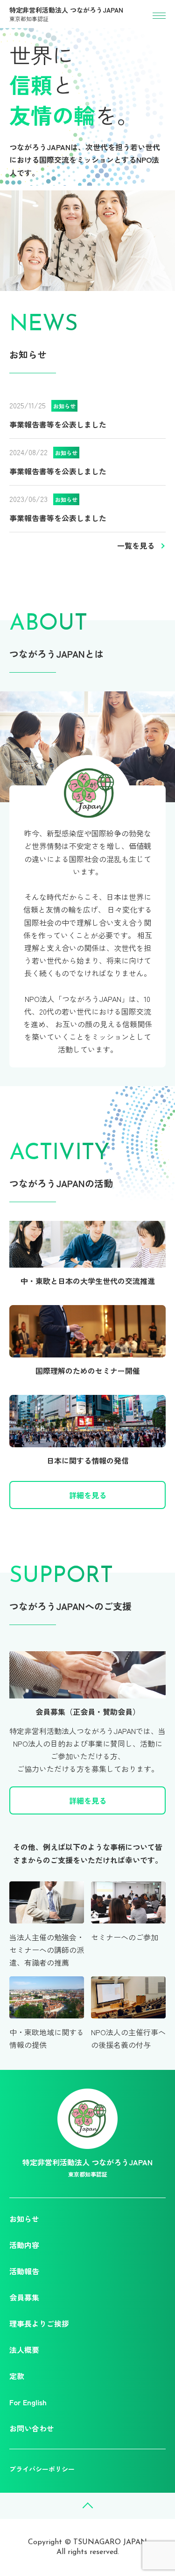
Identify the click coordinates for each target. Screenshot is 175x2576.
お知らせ (24, 2219)
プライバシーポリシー (42, 2469)
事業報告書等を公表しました (58, 424)
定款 (17, 2376)
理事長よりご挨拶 (39, 2323)
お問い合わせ (32, 2428)
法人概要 (24, 2350)
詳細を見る (88, 1495)
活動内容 (24, 2245)
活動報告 (24, 2271)
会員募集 (24, 2297)
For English (28, 2402)
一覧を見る (136, 545)
